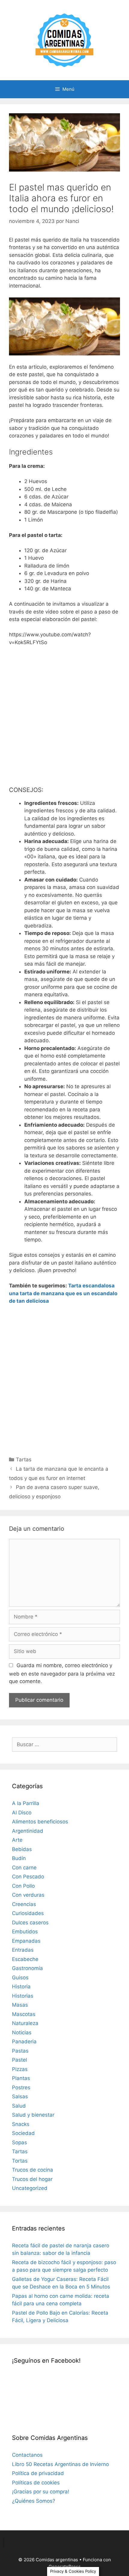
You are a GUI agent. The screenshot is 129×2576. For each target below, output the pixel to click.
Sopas (19, 2142)
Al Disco (22, 1813)
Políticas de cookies (36, 2483)
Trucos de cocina (33, 2170)
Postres (21, 2087)
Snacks (21, 2124)
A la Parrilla (26, 1803)
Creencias (24, 1904)
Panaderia (24, 2042)
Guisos (20, 1978)
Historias (23, 1996)
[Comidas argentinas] (65, 40)
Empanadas (26, 1941)
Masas (20, 2005)
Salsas (20, 2096)
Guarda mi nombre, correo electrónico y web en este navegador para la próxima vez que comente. (62, 1673)
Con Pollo (23, 1886)
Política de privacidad (38, 2473)
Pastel (19, 2060)
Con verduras (28, 1895)
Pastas (20, 2051)
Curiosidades (28, 1913)
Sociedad (23, 2133)
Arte (17, 1840)
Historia (21, 1987)
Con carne (24, 1868)
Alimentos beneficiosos (40, 1822)
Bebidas (22, 1849)
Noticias (22, 2032)
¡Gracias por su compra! (41, 2492)
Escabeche (25, 1959)
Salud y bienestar (33, 2115)
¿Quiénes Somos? (34, 2501)
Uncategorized (30, 2188)
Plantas (21, 2078)
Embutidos (25, 1932)
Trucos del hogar (32, 2179)
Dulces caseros (30, 1923)
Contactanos (27, 2455)
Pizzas (20, 2069)
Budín (19, 1858)
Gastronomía (27, 1968)
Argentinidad (28, 1831)
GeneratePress (65, 2567)
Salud (19, 2106)
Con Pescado (28, 1877)
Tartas (24, 1460)
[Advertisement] (64, 719)
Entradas (23, 1950)
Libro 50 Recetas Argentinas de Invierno (60, 2464)
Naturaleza (25, 2023)
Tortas (20, 2161)
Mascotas (24, 2014)
